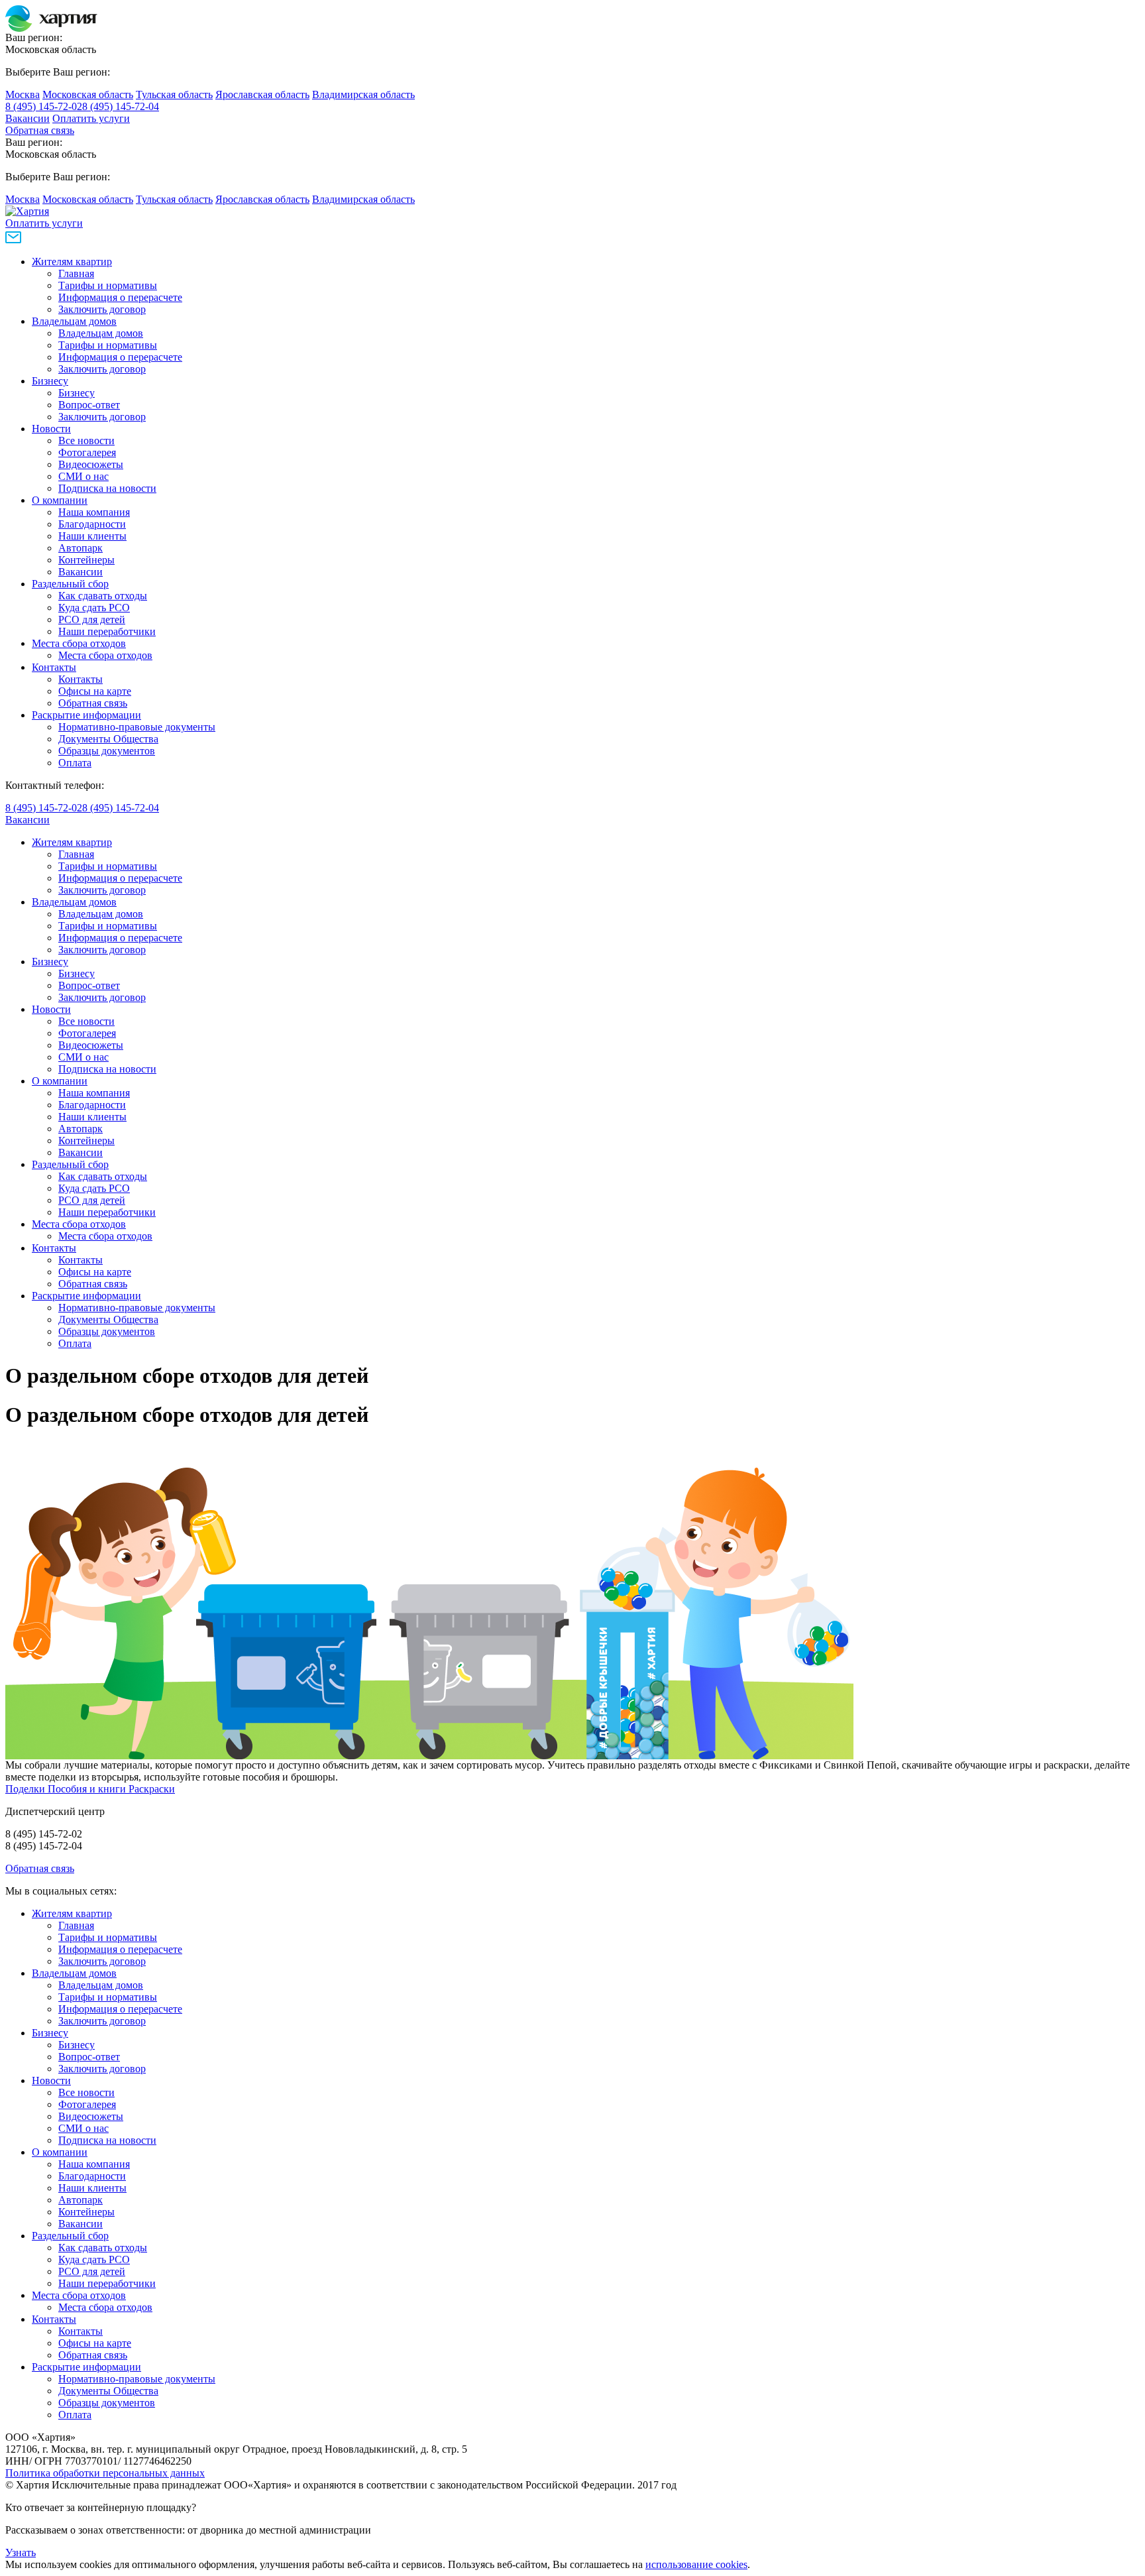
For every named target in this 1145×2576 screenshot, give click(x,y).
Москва (23, 94)
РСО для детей (92, 619)
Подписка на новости (107, 488)
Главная (76, 273)
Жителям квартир (72, 262)
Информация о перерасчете (120, 297)
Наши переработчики (107, 631)
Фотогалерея (87, 452)
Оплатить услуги (91, 118)
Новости (51, 429)
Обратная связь (40, 130)
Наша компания (94, 512)
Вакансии (27, 118)
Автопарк (81, 548)
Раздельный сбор (70, 584)
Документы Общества (108, 739)
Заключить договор (102, 309)
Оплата (75, 763)
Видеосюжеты (91, 464)
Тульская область (174, 94)
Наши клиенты (92, 536)
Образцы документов (107, 751)
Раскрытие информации (86, 715)
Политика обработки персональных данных (105, 2473)
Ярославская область (262, 94)
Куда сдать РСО (94, 608)
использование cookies (696, 2564)
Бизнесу (50, 381)
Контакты (54, 667)
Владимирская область (363, 94)
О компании (60, 500)
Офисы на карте (95, 691)
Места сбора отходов (79, 643)
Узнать (21, 2552)
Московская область (88, 94)
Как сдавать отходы (103, 596)
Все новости (86, 440)
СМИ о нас (83, 476)
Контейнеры (86, 560)
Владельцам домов (74, 321)
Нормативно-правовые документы (137, 727)
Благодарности (92, 524)
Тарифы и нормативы (108, 285)
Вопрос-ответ (89, 405)
